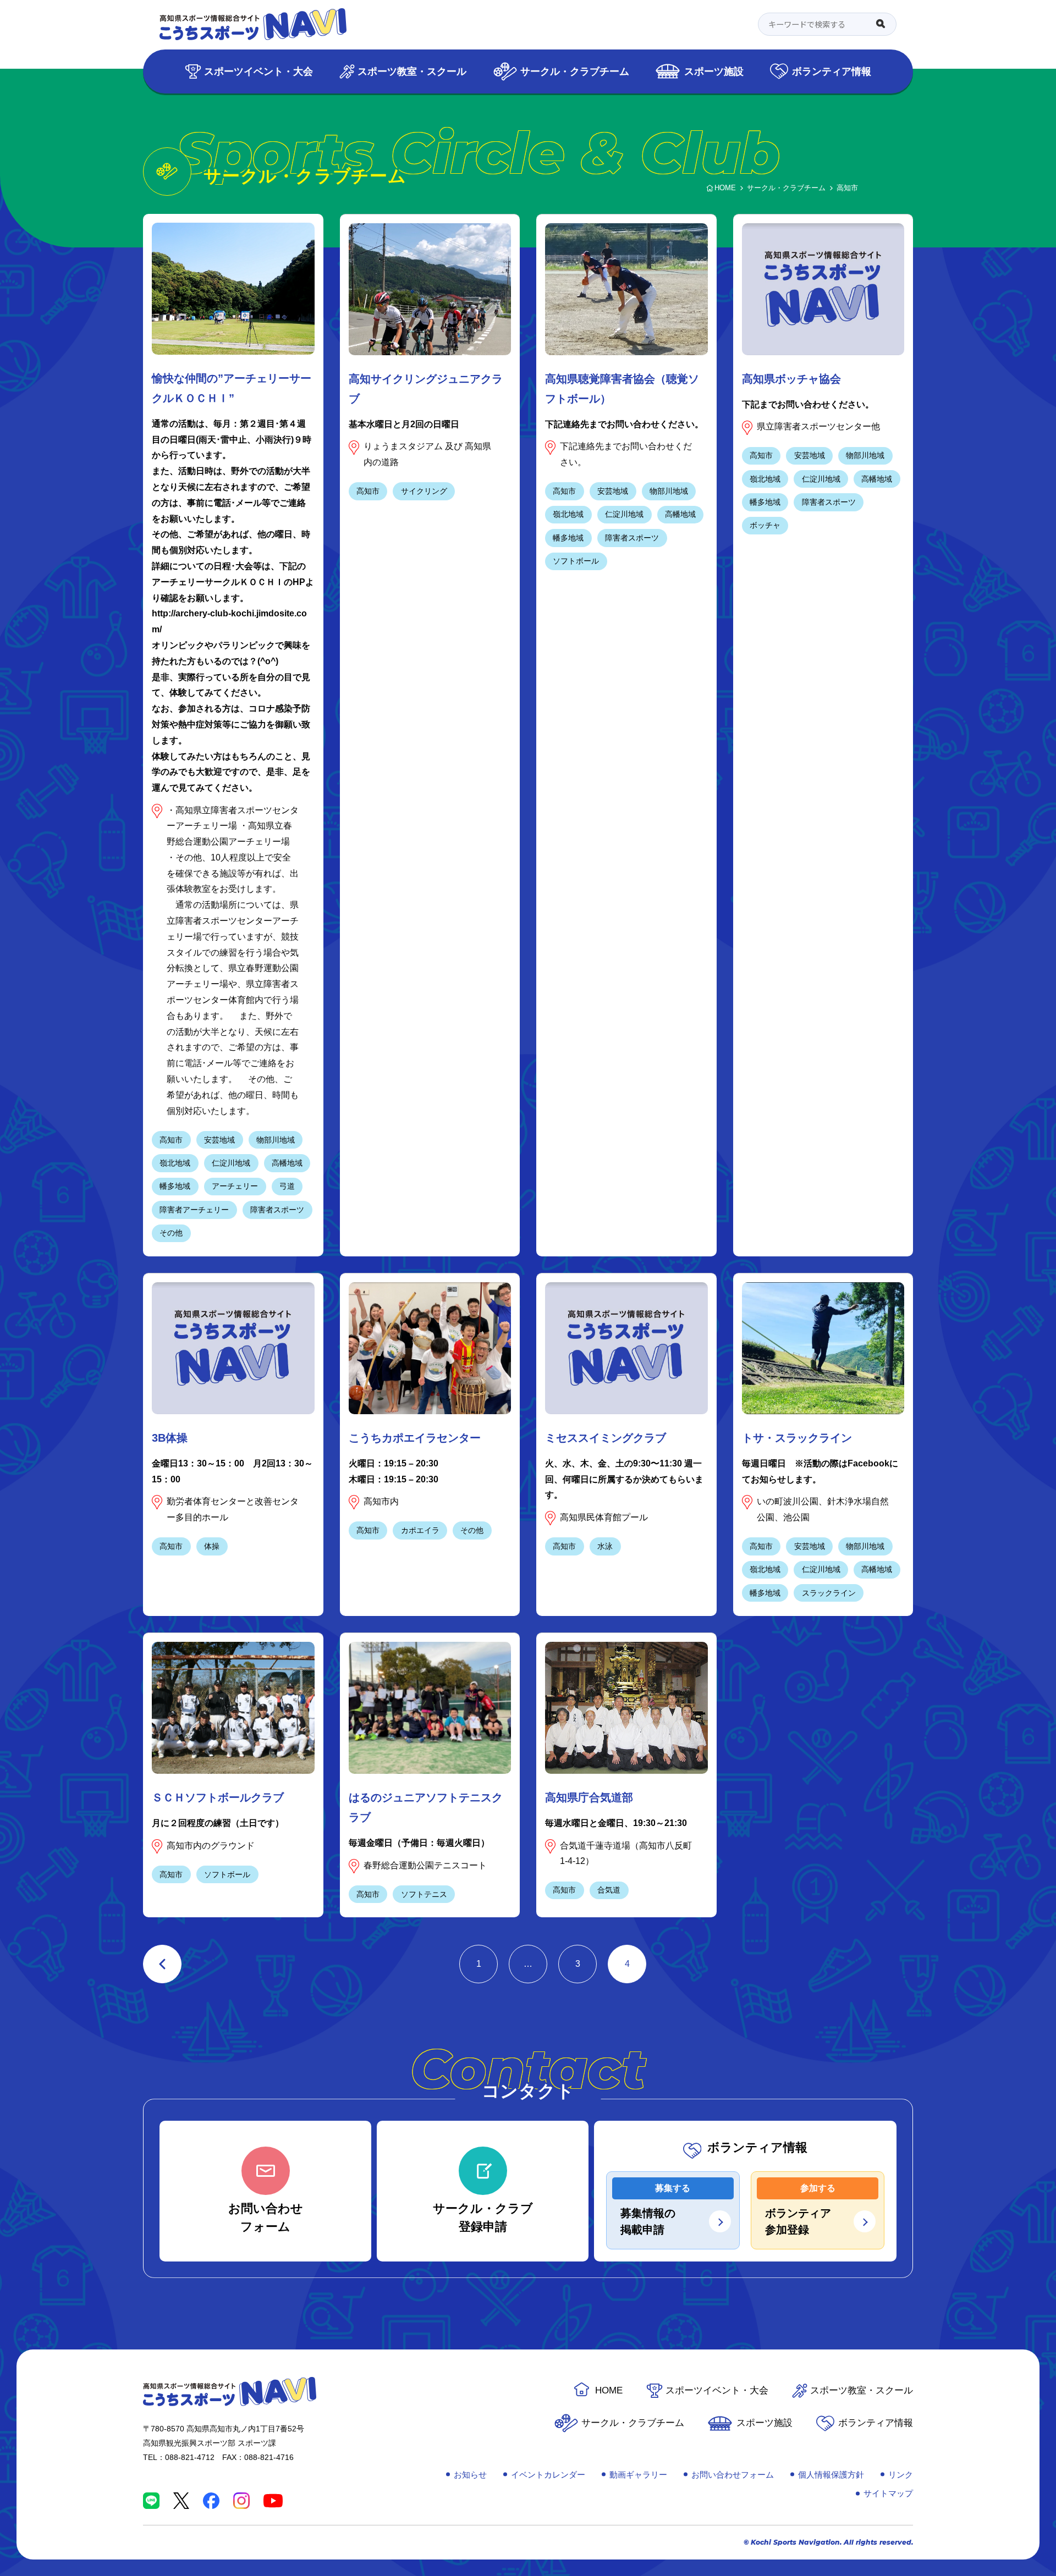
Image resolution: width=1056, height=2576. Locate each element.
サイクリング (424, 491)
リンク (901, 2475)
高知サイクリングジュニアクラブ (426, 389)
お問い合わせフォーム (733, 2475)
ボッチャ (765, 525)
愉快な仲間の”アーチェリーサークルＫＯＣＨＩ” (232, 388)
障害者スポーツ (277, 1210)
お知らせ (470, 2475)
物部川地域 (276, 1140)
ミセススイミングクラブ (606, 1438)
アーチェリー (235, 1186)
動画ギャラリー (638, 2475)
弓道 (287, 1186)
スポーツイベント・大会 (258, 71)
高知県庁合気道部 (589, 1797)
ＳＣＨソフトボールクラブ (218, 1797)
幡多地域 (175, 1186)
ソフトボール (576, 561)
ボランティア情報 (832, 71)
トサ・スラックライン (797, 1438)
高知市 (171, 1140)
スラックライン (829, 1593)
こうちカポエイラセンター (415, 1438)
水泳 (605, 1546)
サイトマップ (888, 2493)
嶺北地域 (175, 1163)
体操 (212, 1546)
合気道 (609, 1890)
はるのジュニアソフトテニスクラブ (426, 1807)
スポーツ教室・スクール (412, 71)
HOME (609, 2390)
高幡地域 (287, 1163)
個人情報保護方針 (831, 2475)
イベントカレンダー (548, 2475)
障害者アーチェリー (194, 1210)
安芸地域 (219, 1140)
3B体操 (170, 1438)
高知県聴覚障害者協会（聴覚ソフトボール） (622, 389)
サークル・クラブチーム (575, 71)
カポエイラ (420, 1530)
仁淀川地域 (231, 1163)
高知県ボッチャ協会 (791, 379)
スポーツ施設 (714, 71)
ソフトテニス (424, 1894)
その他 (171, 1233)
